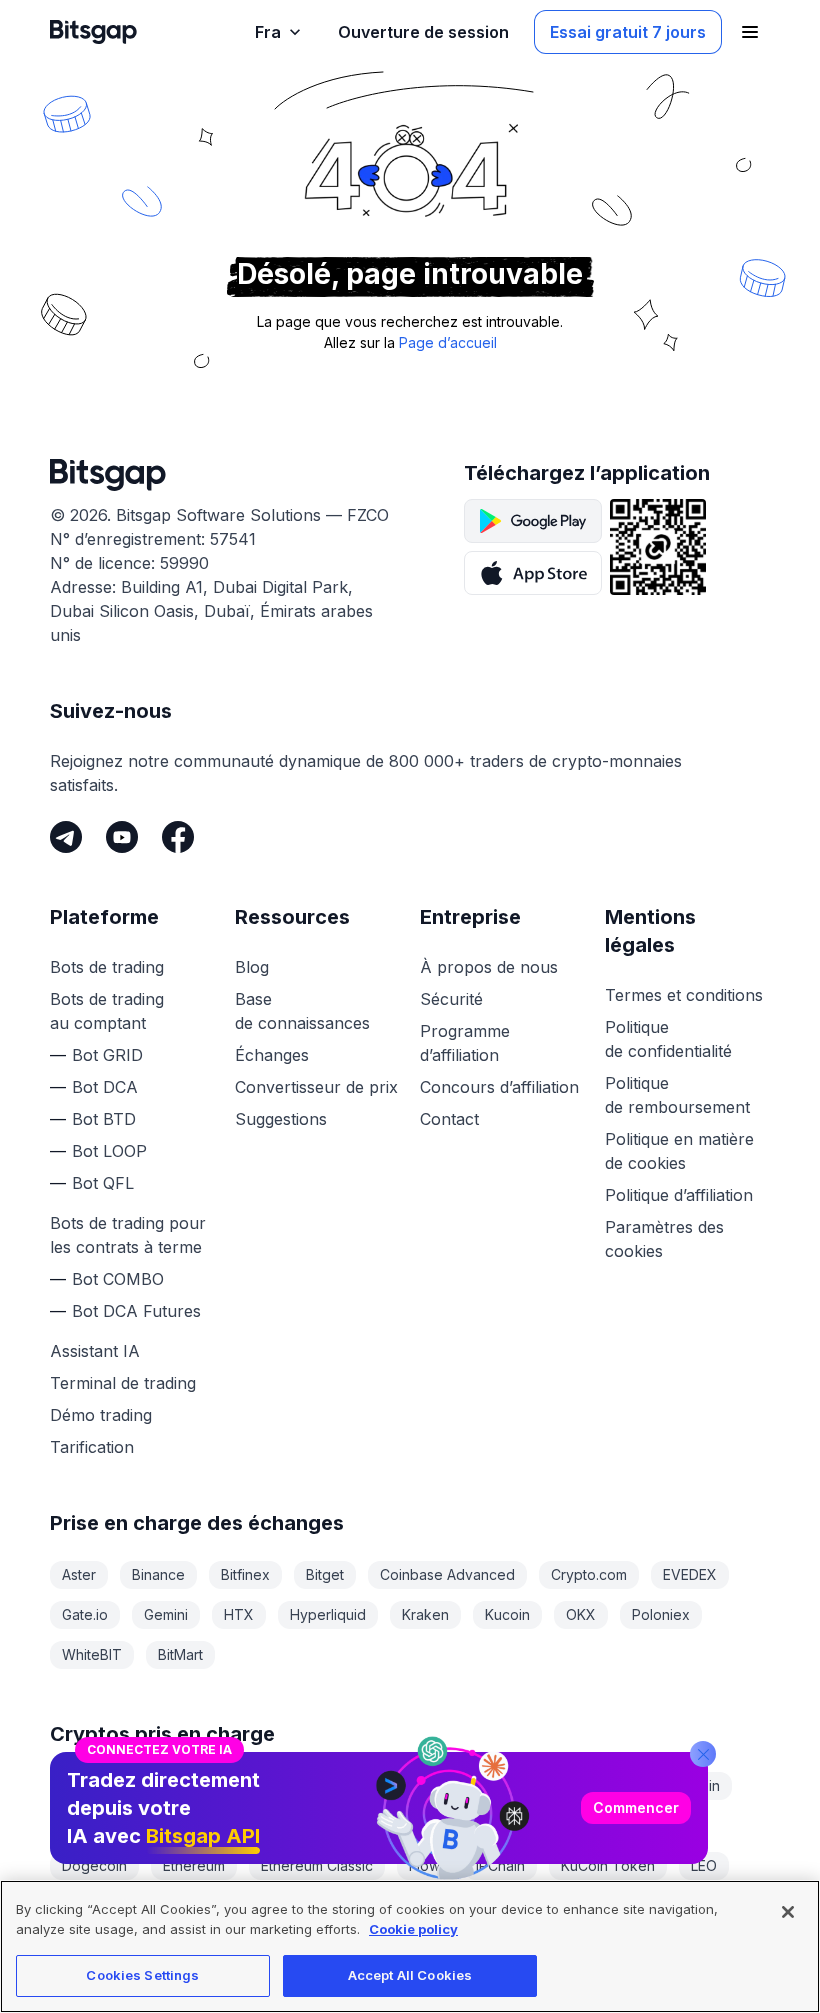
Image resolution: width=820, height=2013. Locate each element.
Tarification (92, 1447)
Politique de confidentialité (668, 1039)
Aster (79, 1574)
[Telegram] (66, 837)
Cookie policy (413, 1929)
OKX (581, 1614)
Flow (424, 1865)
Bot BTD (104, 1119)
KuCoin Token (608, 1865)
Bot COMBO (118, 1279)
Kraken (425, 1614)
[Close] (703, 1754)
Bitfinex (245, 1574)
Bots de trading (107, 967)
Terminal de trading (123, 1383)
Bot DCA (105, 1087)
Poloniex (661, 1614)
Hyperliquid (328, 1614)
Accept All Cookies (410, 1975)
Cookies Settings (142, 1975)
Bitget (325, 1574)
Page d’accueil (448, 342)
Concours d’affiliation (499, 1087)
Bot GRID (107, 1055)
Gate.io (85, 1614)
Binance (158, 1574)
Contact (449, 1119)
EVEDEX (690, 1574)
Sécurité (451, 999)
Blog (252, 967)
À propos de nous (489, 967)
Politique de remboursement (677, 1095)
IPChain (500, 1865)
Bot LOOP (109, 1151)
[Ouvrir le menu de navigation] (750, 32)
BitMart (180, 1654)
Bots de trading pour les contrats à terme (128, 1235)
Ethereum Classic (317, 1865)
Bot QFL (103, 1183)
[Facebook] (178, 837)
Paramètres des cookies (664, 1239)
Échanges (272, 1055)
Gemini (166, 1614)
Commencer (636, 1807)
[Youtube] (122, 837)
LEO (704, 1865)
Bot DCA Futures (136, 1311)
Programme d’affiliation (465, 1043)
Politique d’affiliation (679, 1195)
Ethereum (194, 1865)
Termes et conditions (684, 995)
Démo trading (101, 1415)
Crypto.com (589, 1574)
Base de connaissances (302, 1011)
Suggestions (281, 1119)
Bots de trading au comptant (107, 1011)
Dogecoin (94, 1865)
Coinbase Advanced (447, 1574)
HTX (239, 1614)
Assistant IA (95, 1351)
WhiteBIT (92, 1654)
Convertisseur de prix (316, 1087)
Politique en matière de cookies (679, 1151)
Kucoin (507, 1614)
